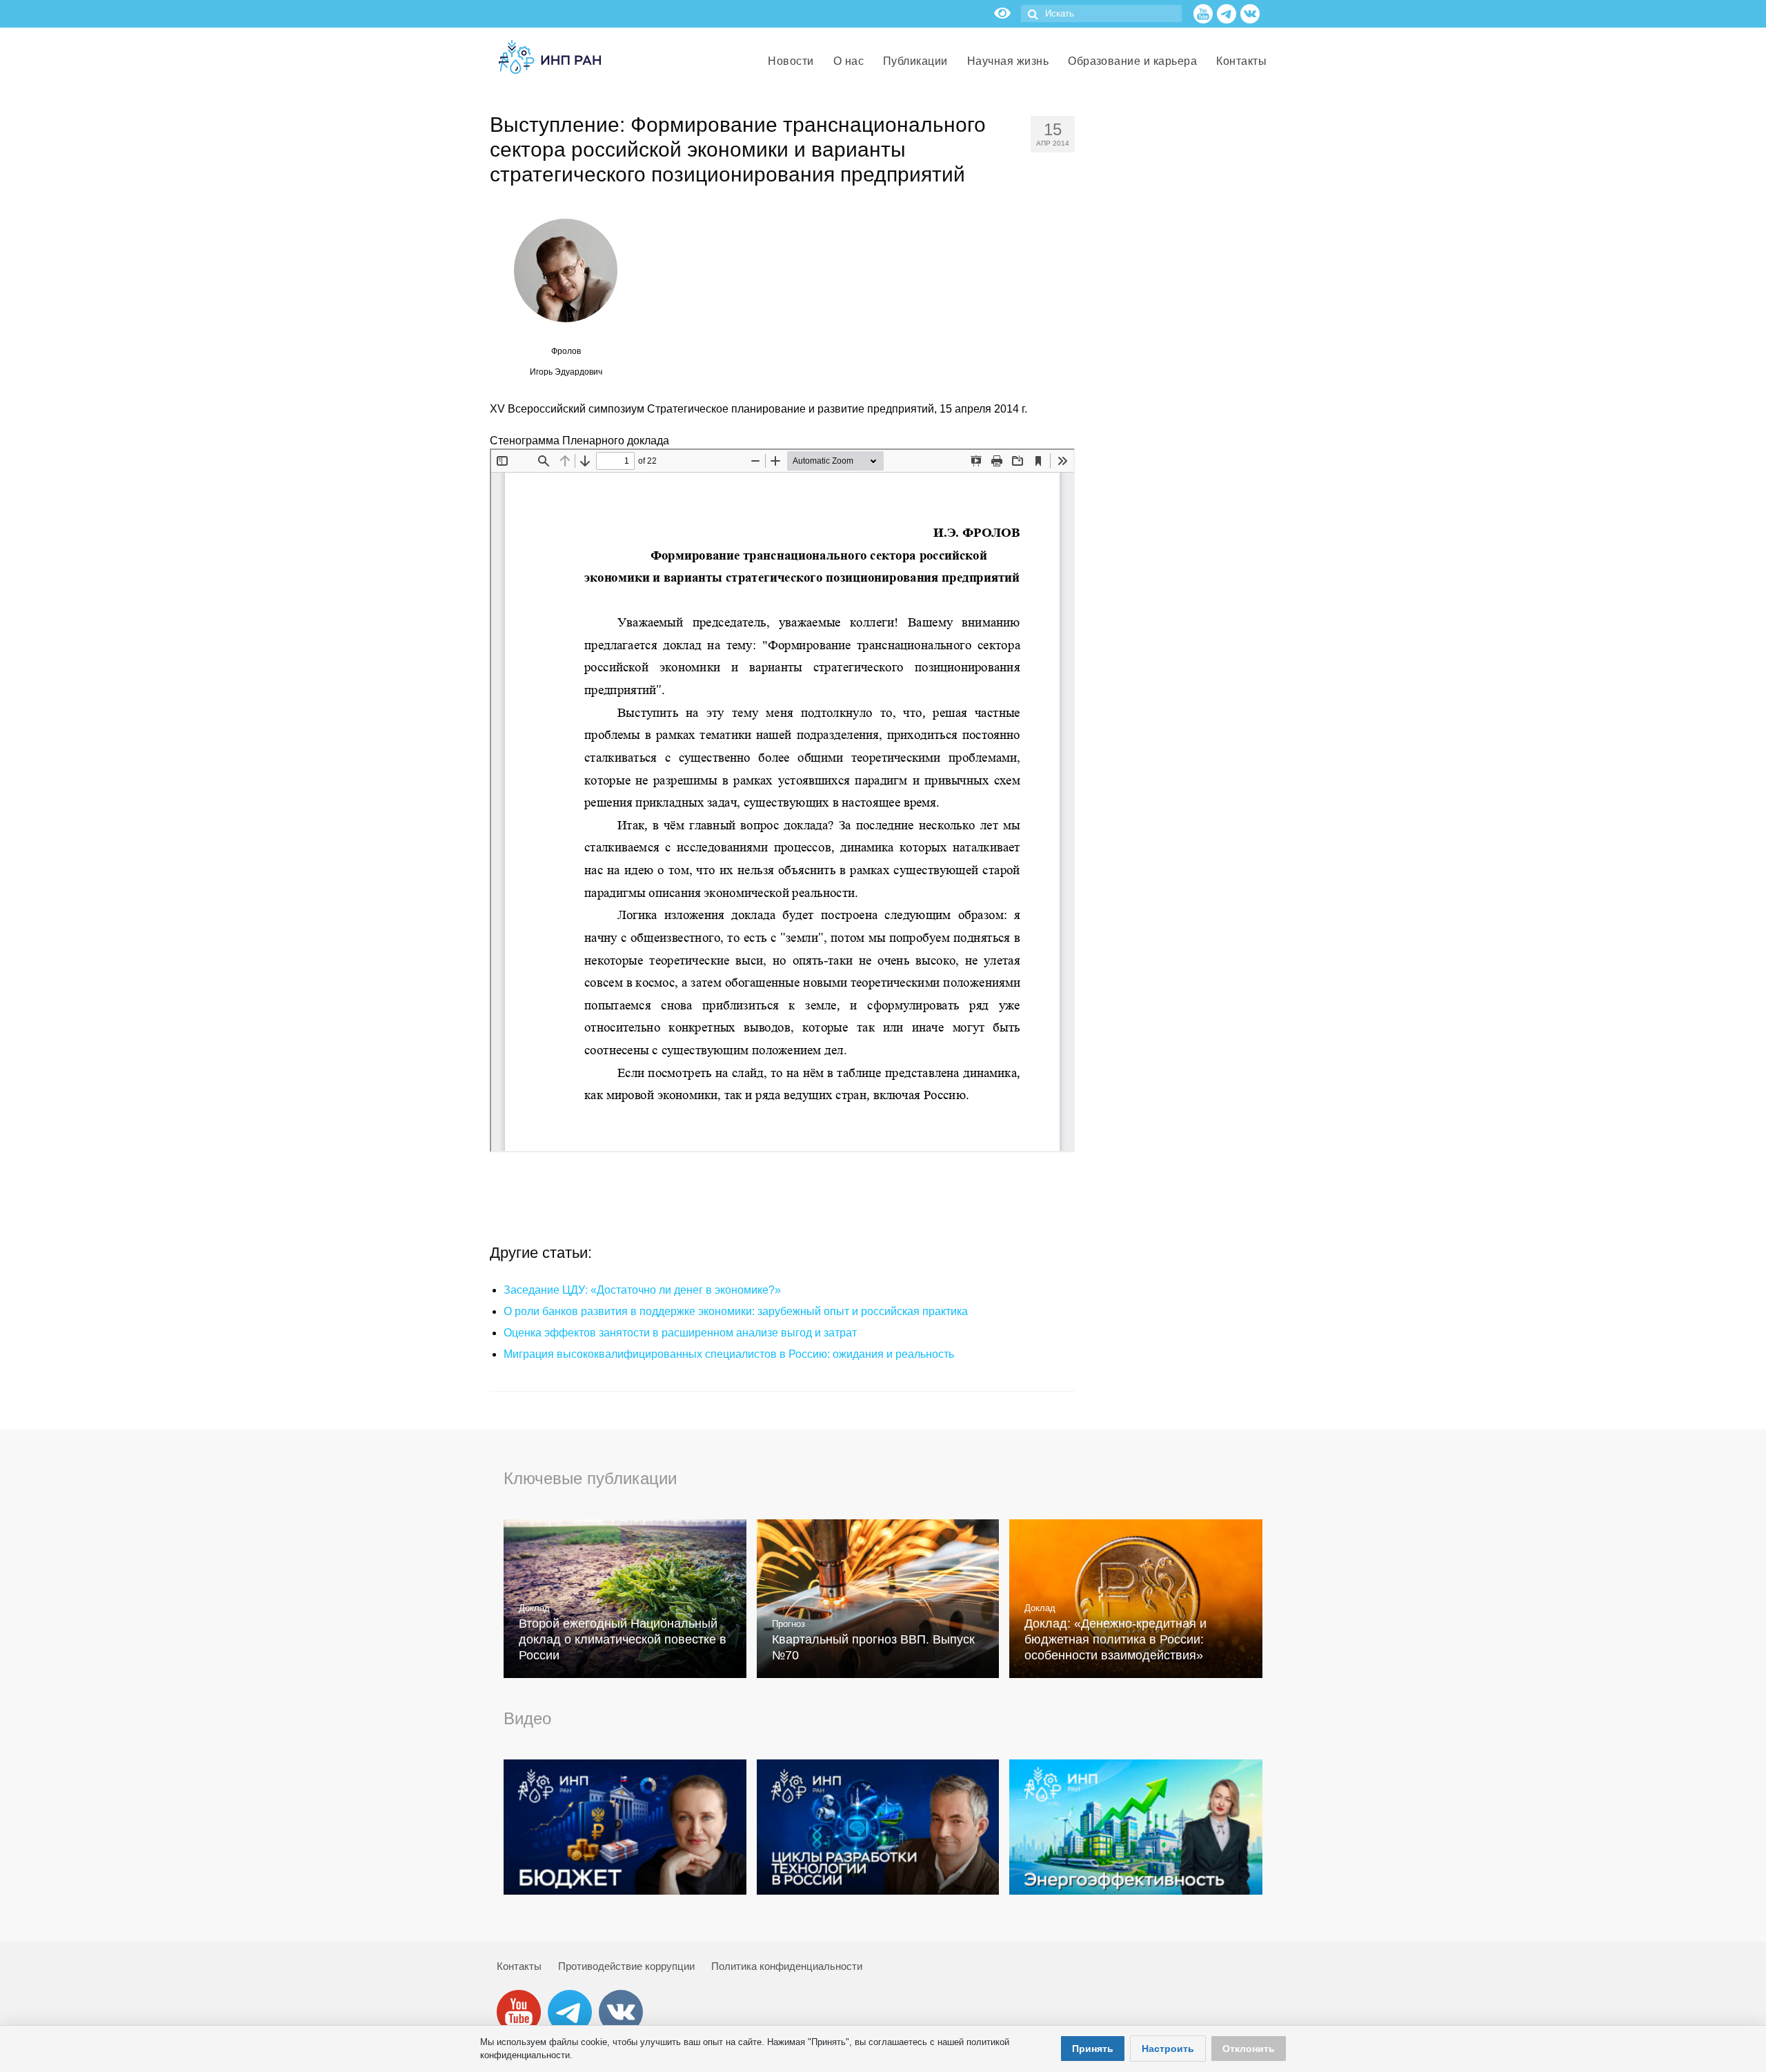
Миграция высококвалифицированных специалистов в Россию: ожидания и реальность (729, 1354)
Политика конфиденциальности (787, 1966)
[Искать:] (1101, 13)
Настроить (1168, 2049)
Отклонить (1249, 2049)
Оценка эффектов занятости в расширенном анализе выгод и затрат (680, 1333)
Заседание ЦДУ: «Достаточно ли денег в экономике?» (642, 1290)
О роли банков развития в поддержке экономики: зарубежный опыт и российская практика (736, 1311)
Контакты (519, 1966)
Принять (1093, 2049)
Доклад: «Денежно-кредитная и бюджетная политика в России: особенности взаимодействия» (1115, 1639)
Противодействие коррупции (626, 1966)
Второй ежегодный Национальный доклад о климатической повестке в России (623, 1639)
